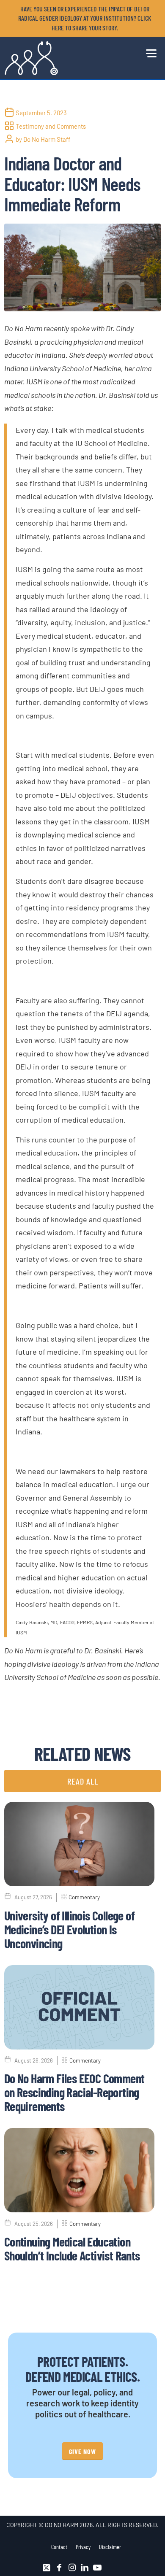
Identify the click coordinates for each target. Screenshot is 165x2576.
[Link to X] (47, 2568)
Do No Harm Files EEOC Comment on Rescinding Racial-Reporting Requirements (74, 2092)
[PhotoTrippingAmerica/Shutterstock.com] (83, 267)
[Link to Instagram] (72, 2568)
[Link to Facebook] (59, 2568)
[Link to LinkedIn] (85, 2568)
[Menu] (149, 52)
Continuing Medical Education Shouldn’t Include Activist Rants (72, 2248)
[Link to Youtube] (97, 2568)
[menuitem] (85, 18)
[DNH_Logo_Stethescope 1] (67, 58)
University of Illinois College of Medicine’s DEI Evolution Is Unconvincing (69, 1929)
